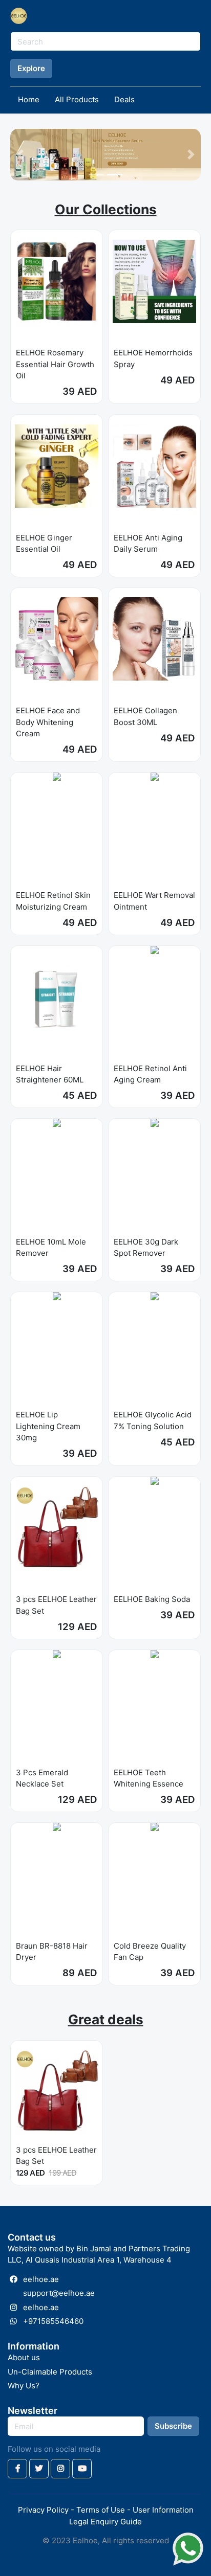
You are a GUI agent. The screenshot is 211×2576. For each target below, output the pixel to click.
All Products (77, 99)
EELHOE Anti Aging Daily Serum (148, 544)
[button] (20, 155)
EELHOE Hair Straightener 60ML (50, 1074)
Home (29, 99)
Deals (124, 99)
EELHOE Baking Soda (152, 1599)
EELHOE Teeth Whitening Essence (149, 1778)
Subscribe (173, 2426)
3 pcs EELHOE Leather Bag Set (56, 1605)
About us (24, 2357)
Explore (31, 68)
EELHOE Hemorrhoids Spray (153, 358)
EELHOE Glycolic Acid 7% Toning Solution (153, 1420)
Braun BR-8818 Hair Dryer (52, 1952)
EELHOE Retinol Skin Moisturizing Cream (53, 901)
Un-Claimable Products (50, 2372)
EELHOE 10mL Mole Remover (51, 1248)
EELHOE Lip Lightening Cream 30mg (48, 1426)
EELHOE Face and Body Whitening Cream (48, 722)
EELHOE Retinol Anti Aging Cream (150, 1074)
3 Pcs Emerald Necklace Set (42, 1778)
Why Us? (24, 2386)
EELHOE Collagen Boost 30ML (145, 716)
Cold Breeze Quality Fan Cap (150, 1952)
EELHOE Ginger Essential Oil (44, 544)
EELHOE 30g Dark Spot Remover (146, 1248)
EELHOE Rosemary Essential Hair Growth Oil (55, 364)
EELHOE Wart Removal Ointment (154, 901)
